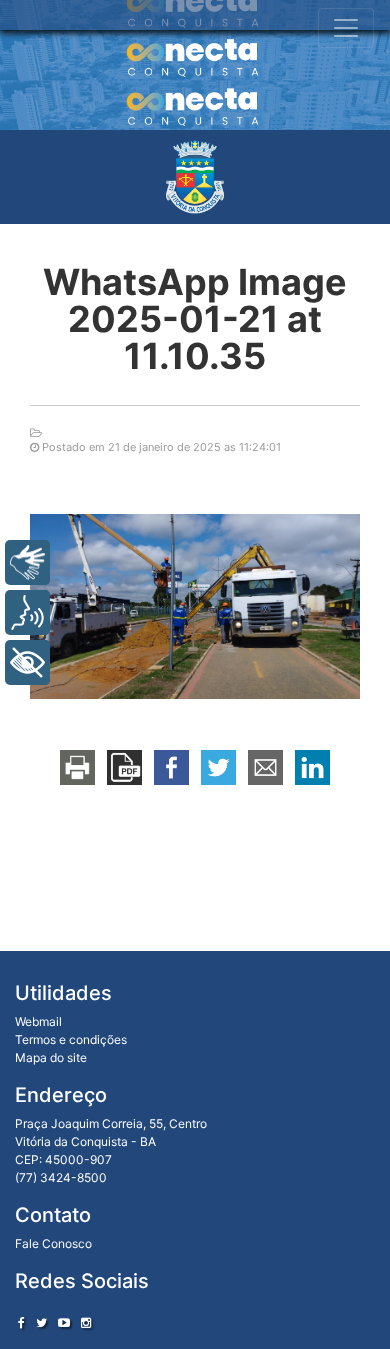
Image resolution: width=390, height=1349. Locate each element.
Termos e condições (71, 1039)
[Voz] (27, 612)
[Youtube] (64, 1322)
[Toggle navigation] (346, 28)
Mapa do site (51, 1057)
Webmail (38, 1021)
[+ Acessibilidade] (27, 662)
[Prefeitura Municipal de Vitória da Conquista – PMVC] (195, 177)
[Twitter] (41, 1322)
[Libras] (27, 562)
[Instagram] (86, 1322)
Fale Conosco (53, 1243)
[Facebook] (21, 1322)
